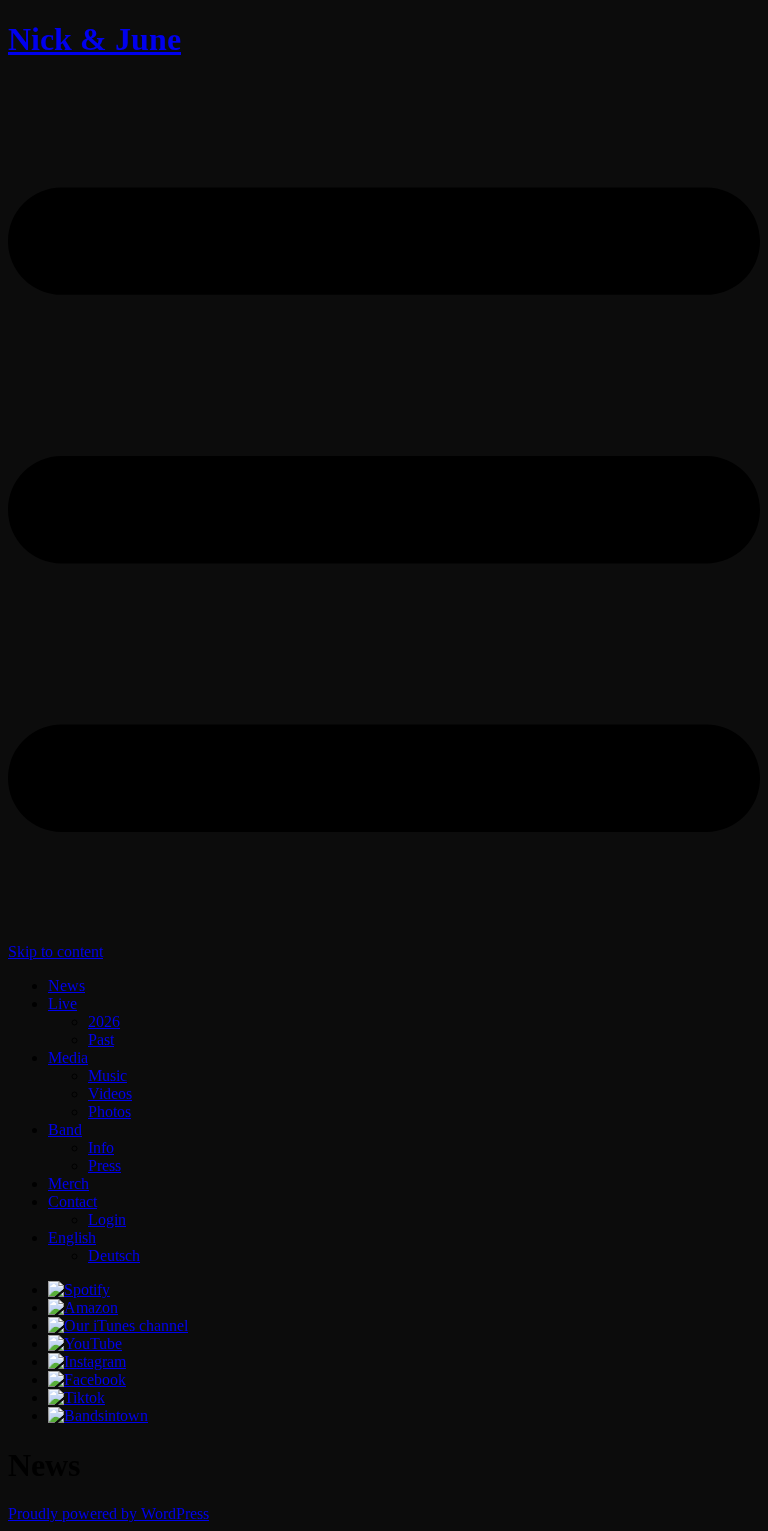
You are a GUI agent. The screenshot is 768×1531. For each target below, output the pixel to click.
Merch (68, 1183)
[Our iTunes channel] (118, 1325)
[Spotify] (79, 1289)
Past (101, 1039)
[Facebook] (87, 1379)
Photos (109, 1111)
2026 (104, 1021)
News (66, 985)
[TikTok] (76, 1397)
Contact (72, 1201)
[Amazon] (83, 1307)
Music (107, 1075)
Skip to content (55, 951)
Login (107, 1219)
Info (101, 1147)
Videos (110, 1093)
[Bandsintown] (98, 1415)
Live (62, 1003)
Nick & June (94, 39)
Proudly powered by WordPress (108, 1513)
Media (68, 1057)
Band (65, 1129)
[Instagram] (87, 1361)
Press (104, 1165)
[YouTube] (85, 1343)
